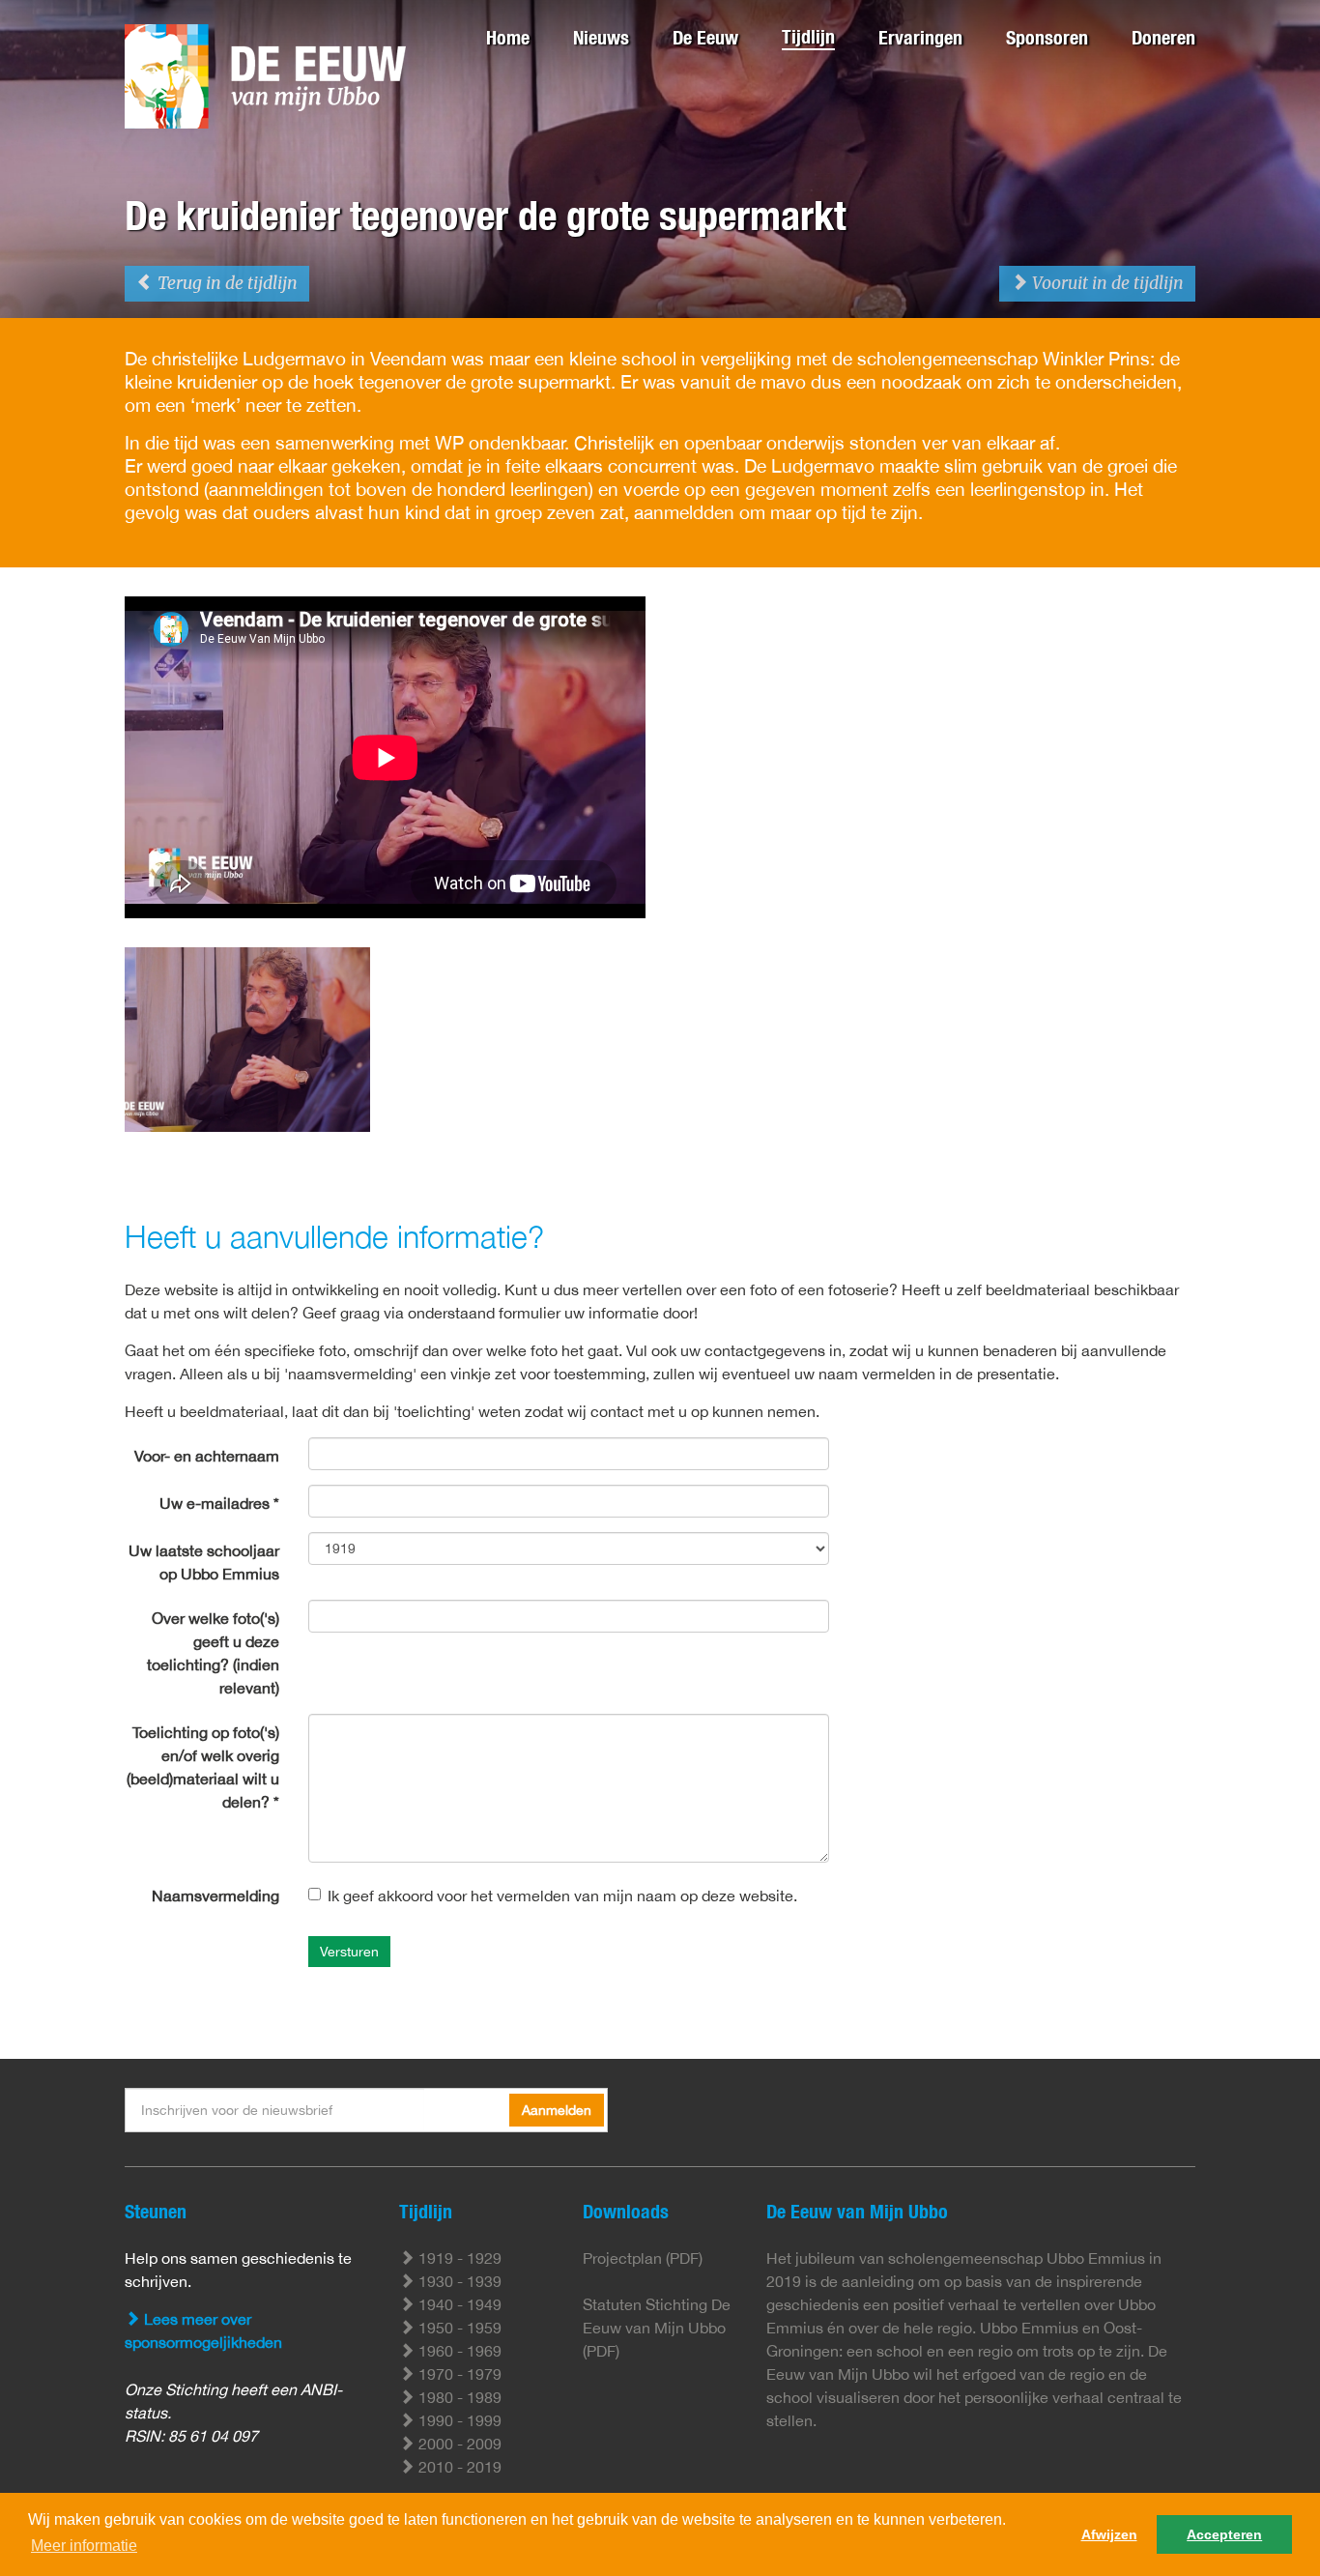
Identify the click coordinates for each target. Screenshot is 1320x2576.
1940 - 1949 (458, 2304)
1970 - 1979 (458, 2374)
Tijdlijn (808, 36)
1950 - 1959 (458, 2328)
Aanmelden (557, 2110)
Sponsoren (1047, 37)
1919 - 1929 (458, 2258)
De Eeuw (705, 37)
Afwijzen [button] (1109, 2534)
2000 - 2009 (458, 2444)
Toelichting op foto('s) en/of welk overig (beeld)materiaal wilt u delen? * (203, 1767)
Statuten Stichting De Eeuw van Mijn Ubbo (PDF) (657, 2328)
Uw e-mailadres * (219, 1503)
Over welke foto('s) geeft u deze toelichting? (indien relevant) (213, 1653)
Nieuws (601, 37)
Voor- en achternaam (207, 1456)
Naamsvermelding (215, 1896)
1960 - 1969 (458, 2351)
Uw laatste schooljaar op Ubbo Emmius (204, 1562)
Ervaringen (920, 37)
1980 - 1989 (458, 2397)
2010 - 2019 (458, 2467)
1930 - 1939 (458, 2281)
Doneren (1163, 37)
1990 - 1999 (458, 2420)
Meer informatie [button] (84, 2546)
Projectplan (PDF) (643, 2258)
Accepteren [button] (1224, 2534)
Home (508, 37)
